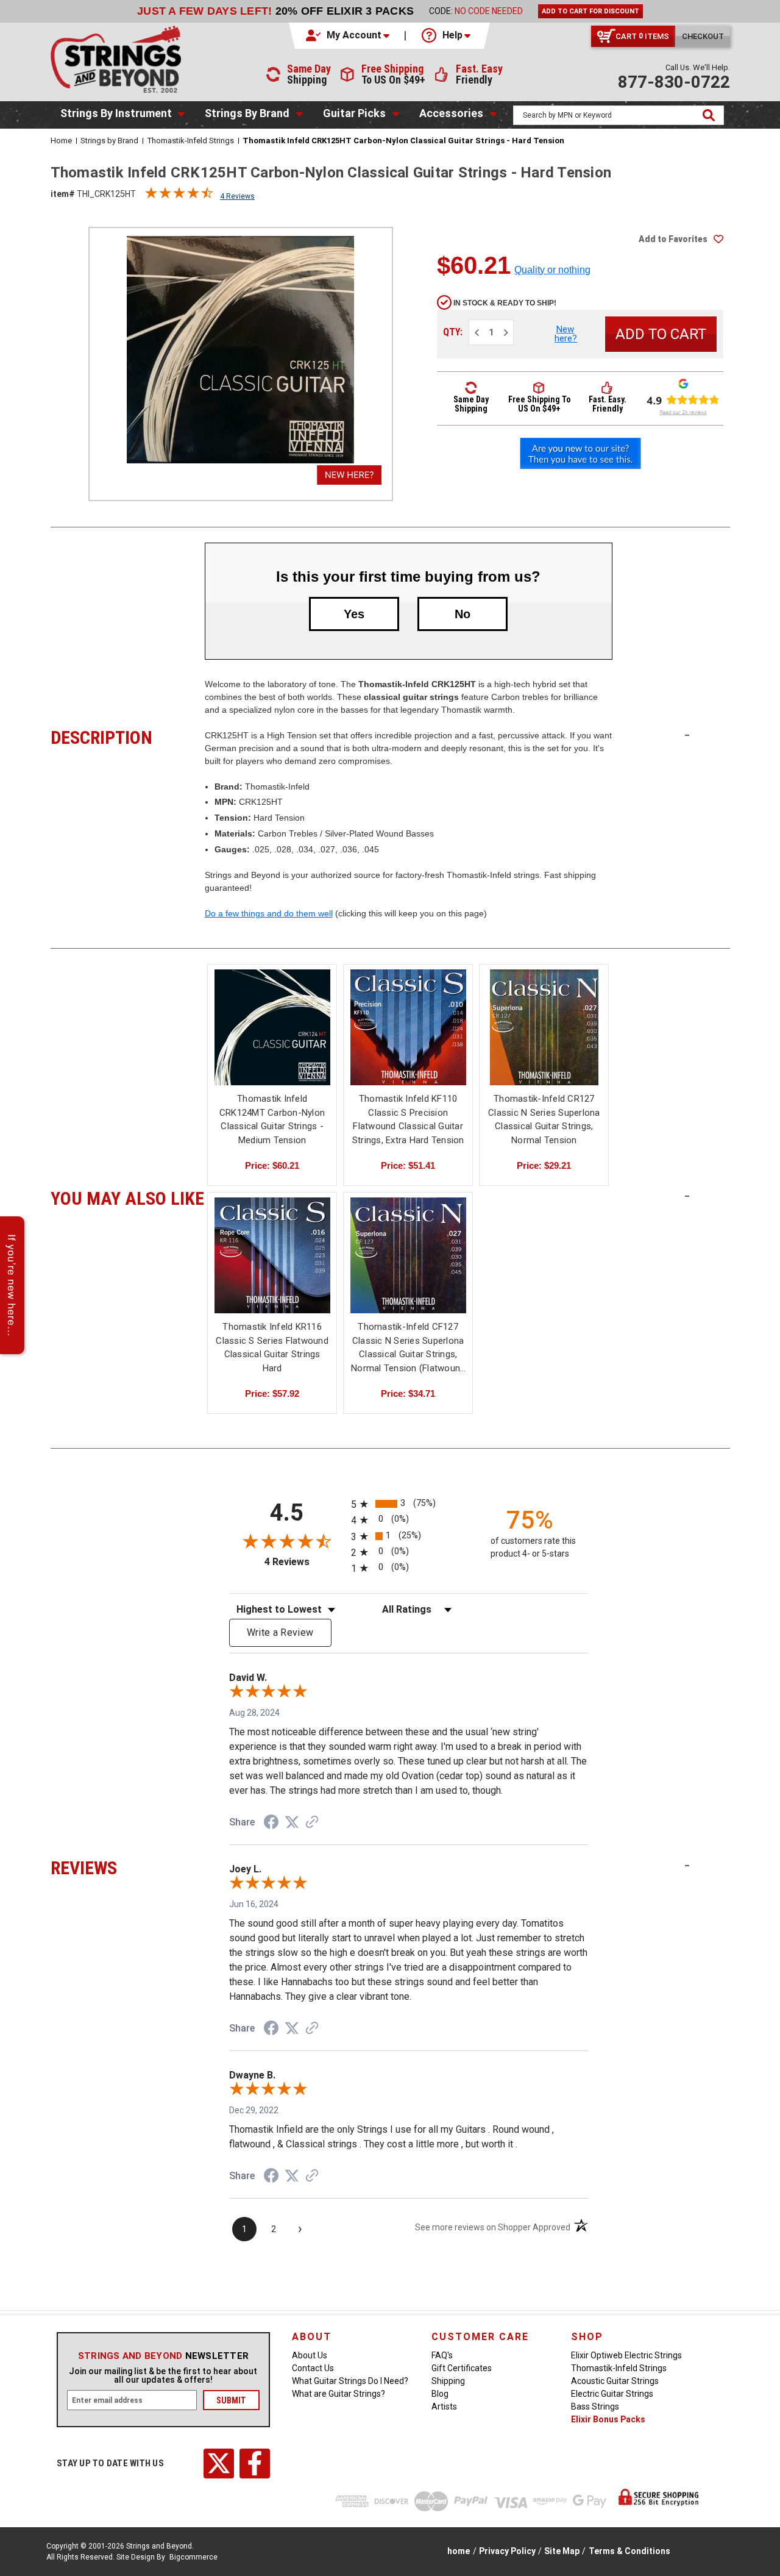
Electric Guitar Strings (612, 2394)
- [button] (687, 735)
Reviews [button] (128, 1866)
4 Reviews (237, 196)
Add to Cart (272, 1038)
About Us (310, 2355)
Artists (444, 2407)
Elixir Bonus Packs (608, 2419)
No (463, 614)
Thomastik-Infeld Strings (619, 2368)
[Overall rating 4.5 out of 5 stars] (179, 196)
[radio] (409, 1504)
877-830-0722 (674, 82)
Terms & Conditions (629, 2551)
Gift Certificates (462, 2368)
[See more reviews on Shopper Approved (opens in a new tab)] (312, 1823)
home (459, 2551)
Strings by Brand (247, 113)
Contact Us (313, 2368)
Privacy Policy (507, 2551)
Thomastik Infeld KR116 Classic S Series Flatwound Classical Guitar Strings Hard (272, 1347)
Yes (354, 614)
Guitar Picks (354, 113)
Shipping (448, 2381)
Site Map (562, 2551)
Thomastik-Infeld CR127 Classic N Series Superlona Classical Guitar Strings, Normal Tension (544, 1119)
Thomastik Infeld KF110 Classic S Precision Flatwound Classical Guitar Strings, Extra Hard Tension (408, 1119)
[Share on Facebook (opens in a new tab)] (271, 1824)
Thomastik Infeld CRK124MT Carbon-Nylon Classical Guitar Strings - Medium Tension (272, 1119)
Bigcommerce (193, 2557)
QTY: (453, 332)
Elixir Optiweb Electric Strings (626, 2355)
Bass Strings (595, 2407)
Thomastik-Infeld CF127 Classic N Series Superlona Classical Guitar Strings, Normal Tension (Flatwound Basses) (408, 1348)
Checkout (703, 36)
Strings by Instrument (116, 113)
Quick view (272, 1017)
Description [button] (128, 736)
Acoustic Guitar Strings (615, 2381)
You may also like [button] (128, 1197)
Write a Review (280, 1632)
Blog (440, 2394)
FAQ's (442, 2355)
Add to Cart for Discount (590, 11)
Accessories (451, 113)
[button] (349, 35)
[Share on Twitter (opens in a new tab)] (292, 1822)
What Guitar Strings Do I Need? (350, 2381)
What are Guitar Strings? (339, 2394)
